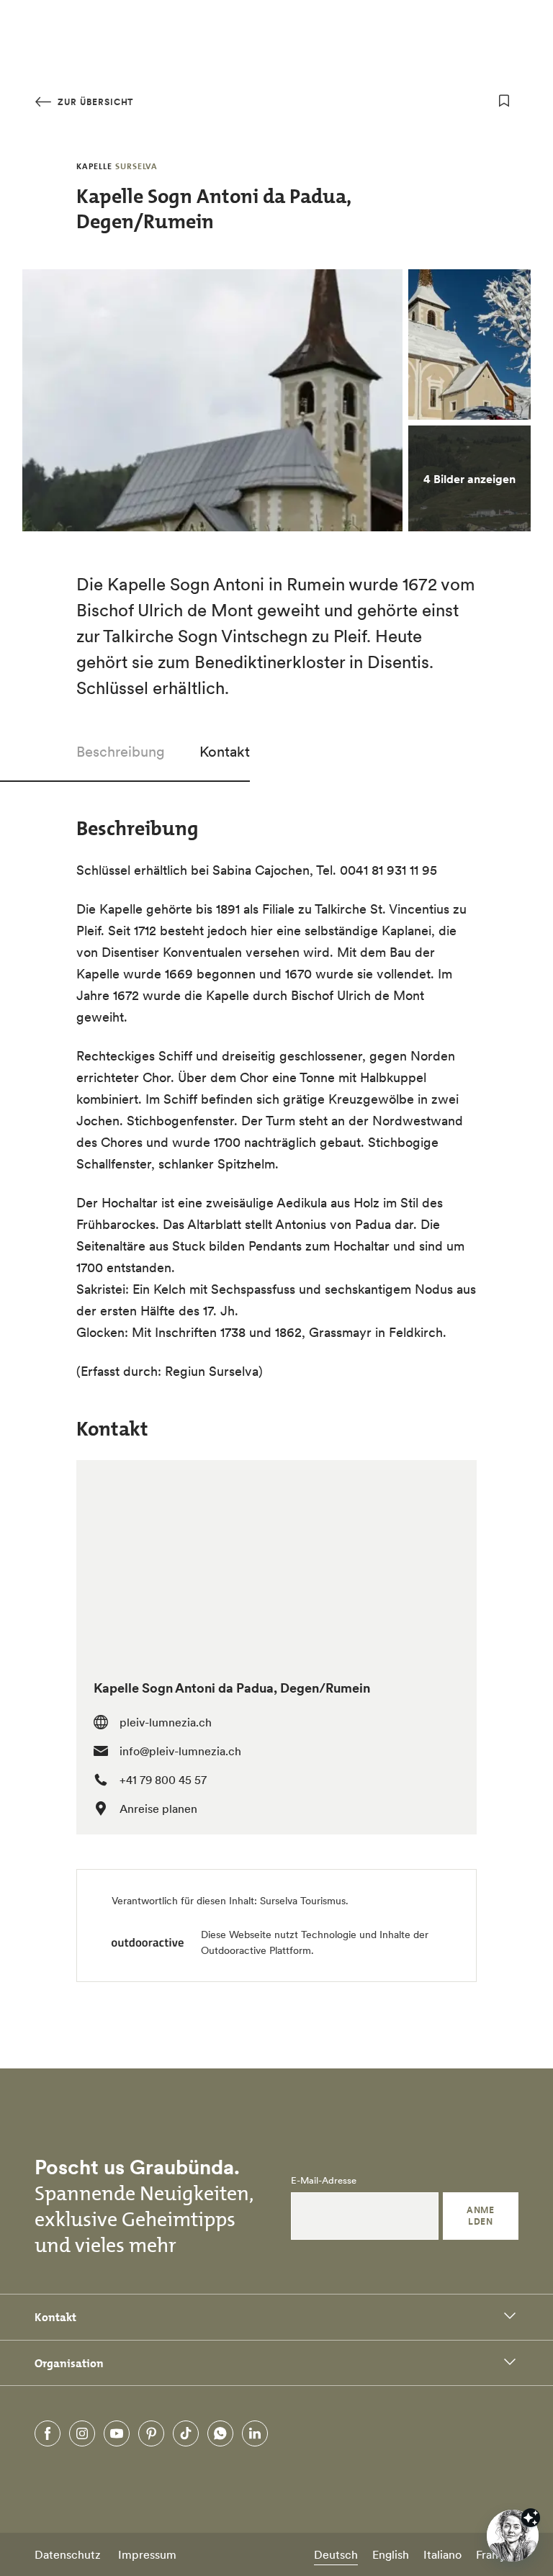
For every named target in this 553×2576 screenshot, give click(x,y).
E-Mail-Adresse (324, 2181)
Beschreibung (121, 752)
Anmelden (480, 2216)
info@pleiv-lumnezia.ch (180, 1751)
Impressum (147, 2554)
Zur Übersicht (94, 102)
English (391, 2554)
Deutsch (336, 2554)
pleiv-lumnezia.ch (166, 1722)
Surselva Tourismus (303, 1901)
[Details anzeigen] (531, 2518)
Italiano (442, 2554)
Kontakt (225, 752)
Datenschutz (68, 2554)
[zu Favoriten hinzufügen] (504, 101)
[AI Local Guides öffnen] (513, 2536)
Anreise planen (158, 1809)
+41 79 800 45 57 (163, 1780)
